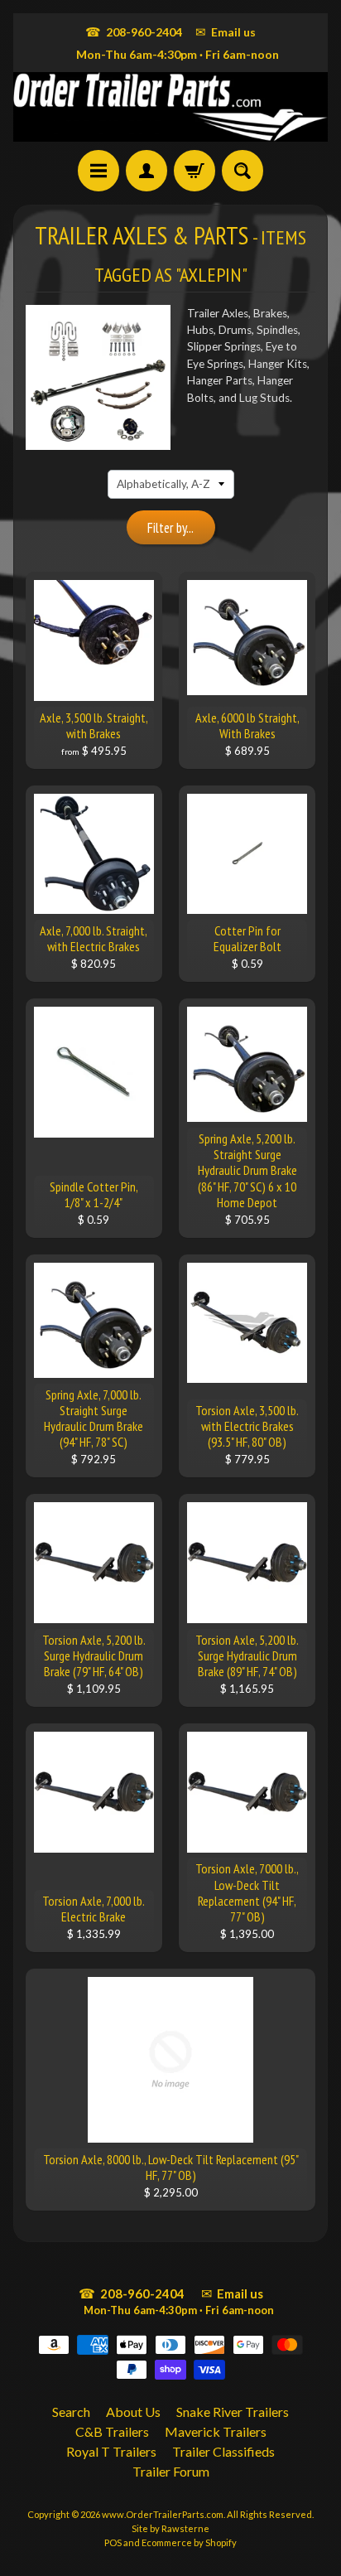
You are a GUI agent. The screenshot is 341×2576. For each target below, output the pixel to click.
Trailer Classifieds (223, 2451)
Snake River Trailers (233, 2412)
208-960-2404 (134, 31)
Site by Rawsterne (170, 2528)
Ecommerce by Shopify (189, 2542)
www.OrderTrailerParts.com (163, 2514)
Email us (226, 31)
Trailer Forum (171, 2471)
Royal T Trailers (111, 2451)
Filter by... (170, 528)
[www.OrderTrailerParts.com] (170, 107)
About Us (133, 2412)
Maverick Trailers (216, 2431)
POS (113, 2542)
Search (71, 2412)
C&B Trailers (112, 2431)
